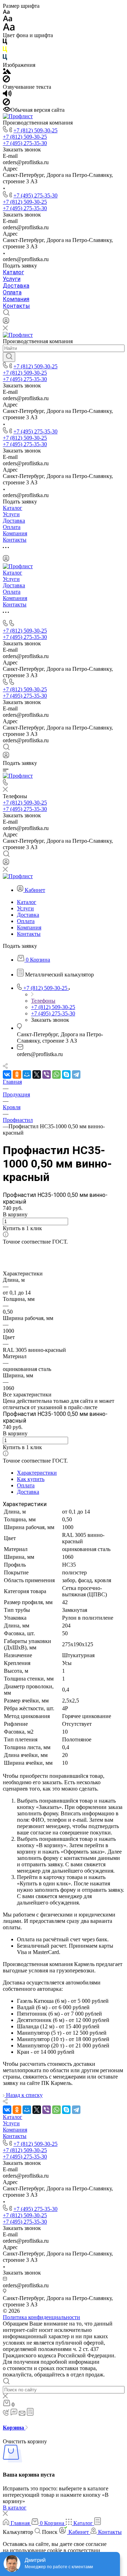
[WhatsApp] (56, 1074)
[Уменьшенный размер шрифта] (6, 12)
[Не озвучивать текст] (6, 103)
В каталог (15, 2508)
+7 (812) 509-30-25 (35, 130)
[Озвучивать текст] (7, 95)
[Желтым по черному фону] (5, 51)
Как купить (31, 1479)
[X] (37, 1074)
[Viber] (47, 1074)
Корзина (14, 2428)
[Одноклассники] (17, 1074)
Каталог (13, 272)
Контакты (16, 306)
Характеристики (37, 1473)
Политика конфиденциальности (41, 2317)
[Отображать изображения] (7, 72)
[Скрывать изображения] (6, 80)
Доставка (16, 286)
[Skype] (66, 1074)
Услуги (12, 279)
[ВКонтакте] (7, 1074)
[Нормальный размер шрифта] (8, 20)
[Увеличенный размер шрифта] (9, 29)
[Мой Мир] (27, 1074)
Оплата (12, 292)
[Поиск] (9, 357)
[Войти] (6, 322)
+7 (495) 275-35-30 (35, 195)
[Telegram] (76, 1074)
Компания (16, 299)
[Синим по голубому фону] (5, 59)
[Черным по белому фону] (5, 43)
